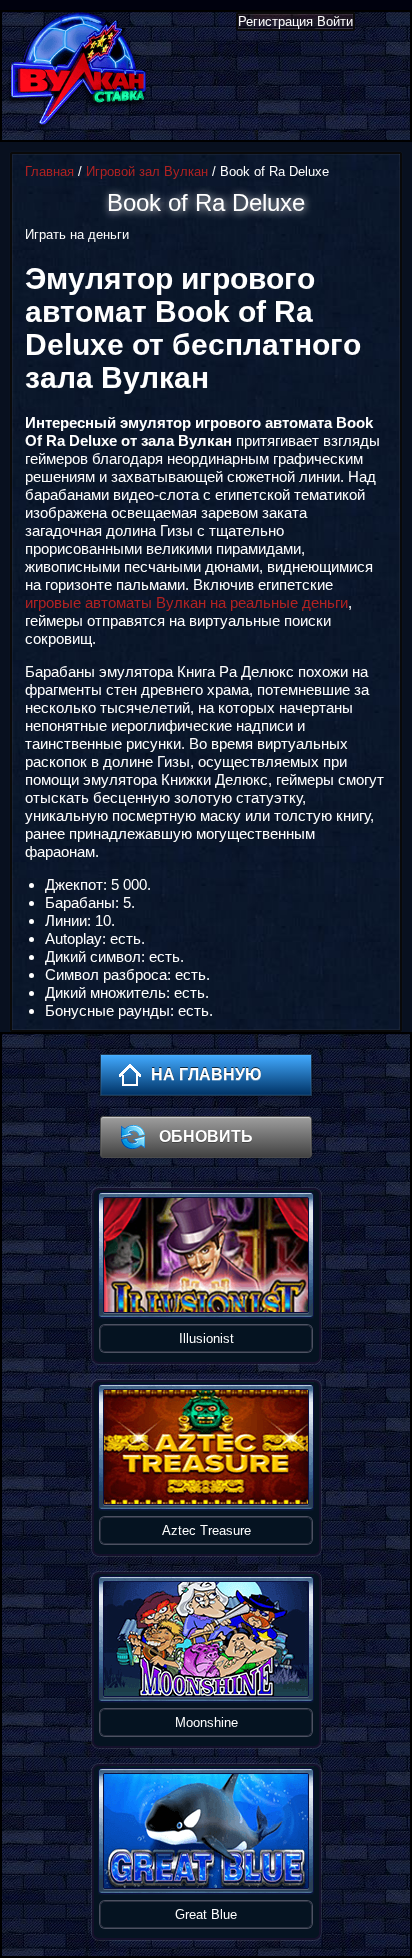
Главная (49, 171)
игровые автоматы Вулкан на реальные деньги (186, 602)
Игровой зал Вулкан (147, 171)
